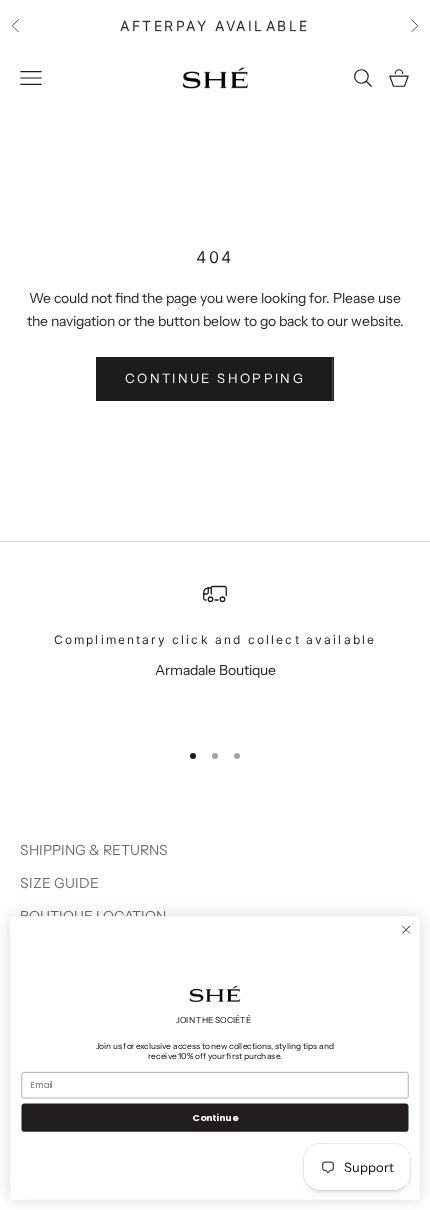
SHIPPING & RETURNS (94, 850)
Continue (215, 1117)
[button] (215, 994)
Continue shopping (215, 378)
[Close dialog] (406, 930)
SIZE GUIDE (59, 883)
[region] (215, 651)
